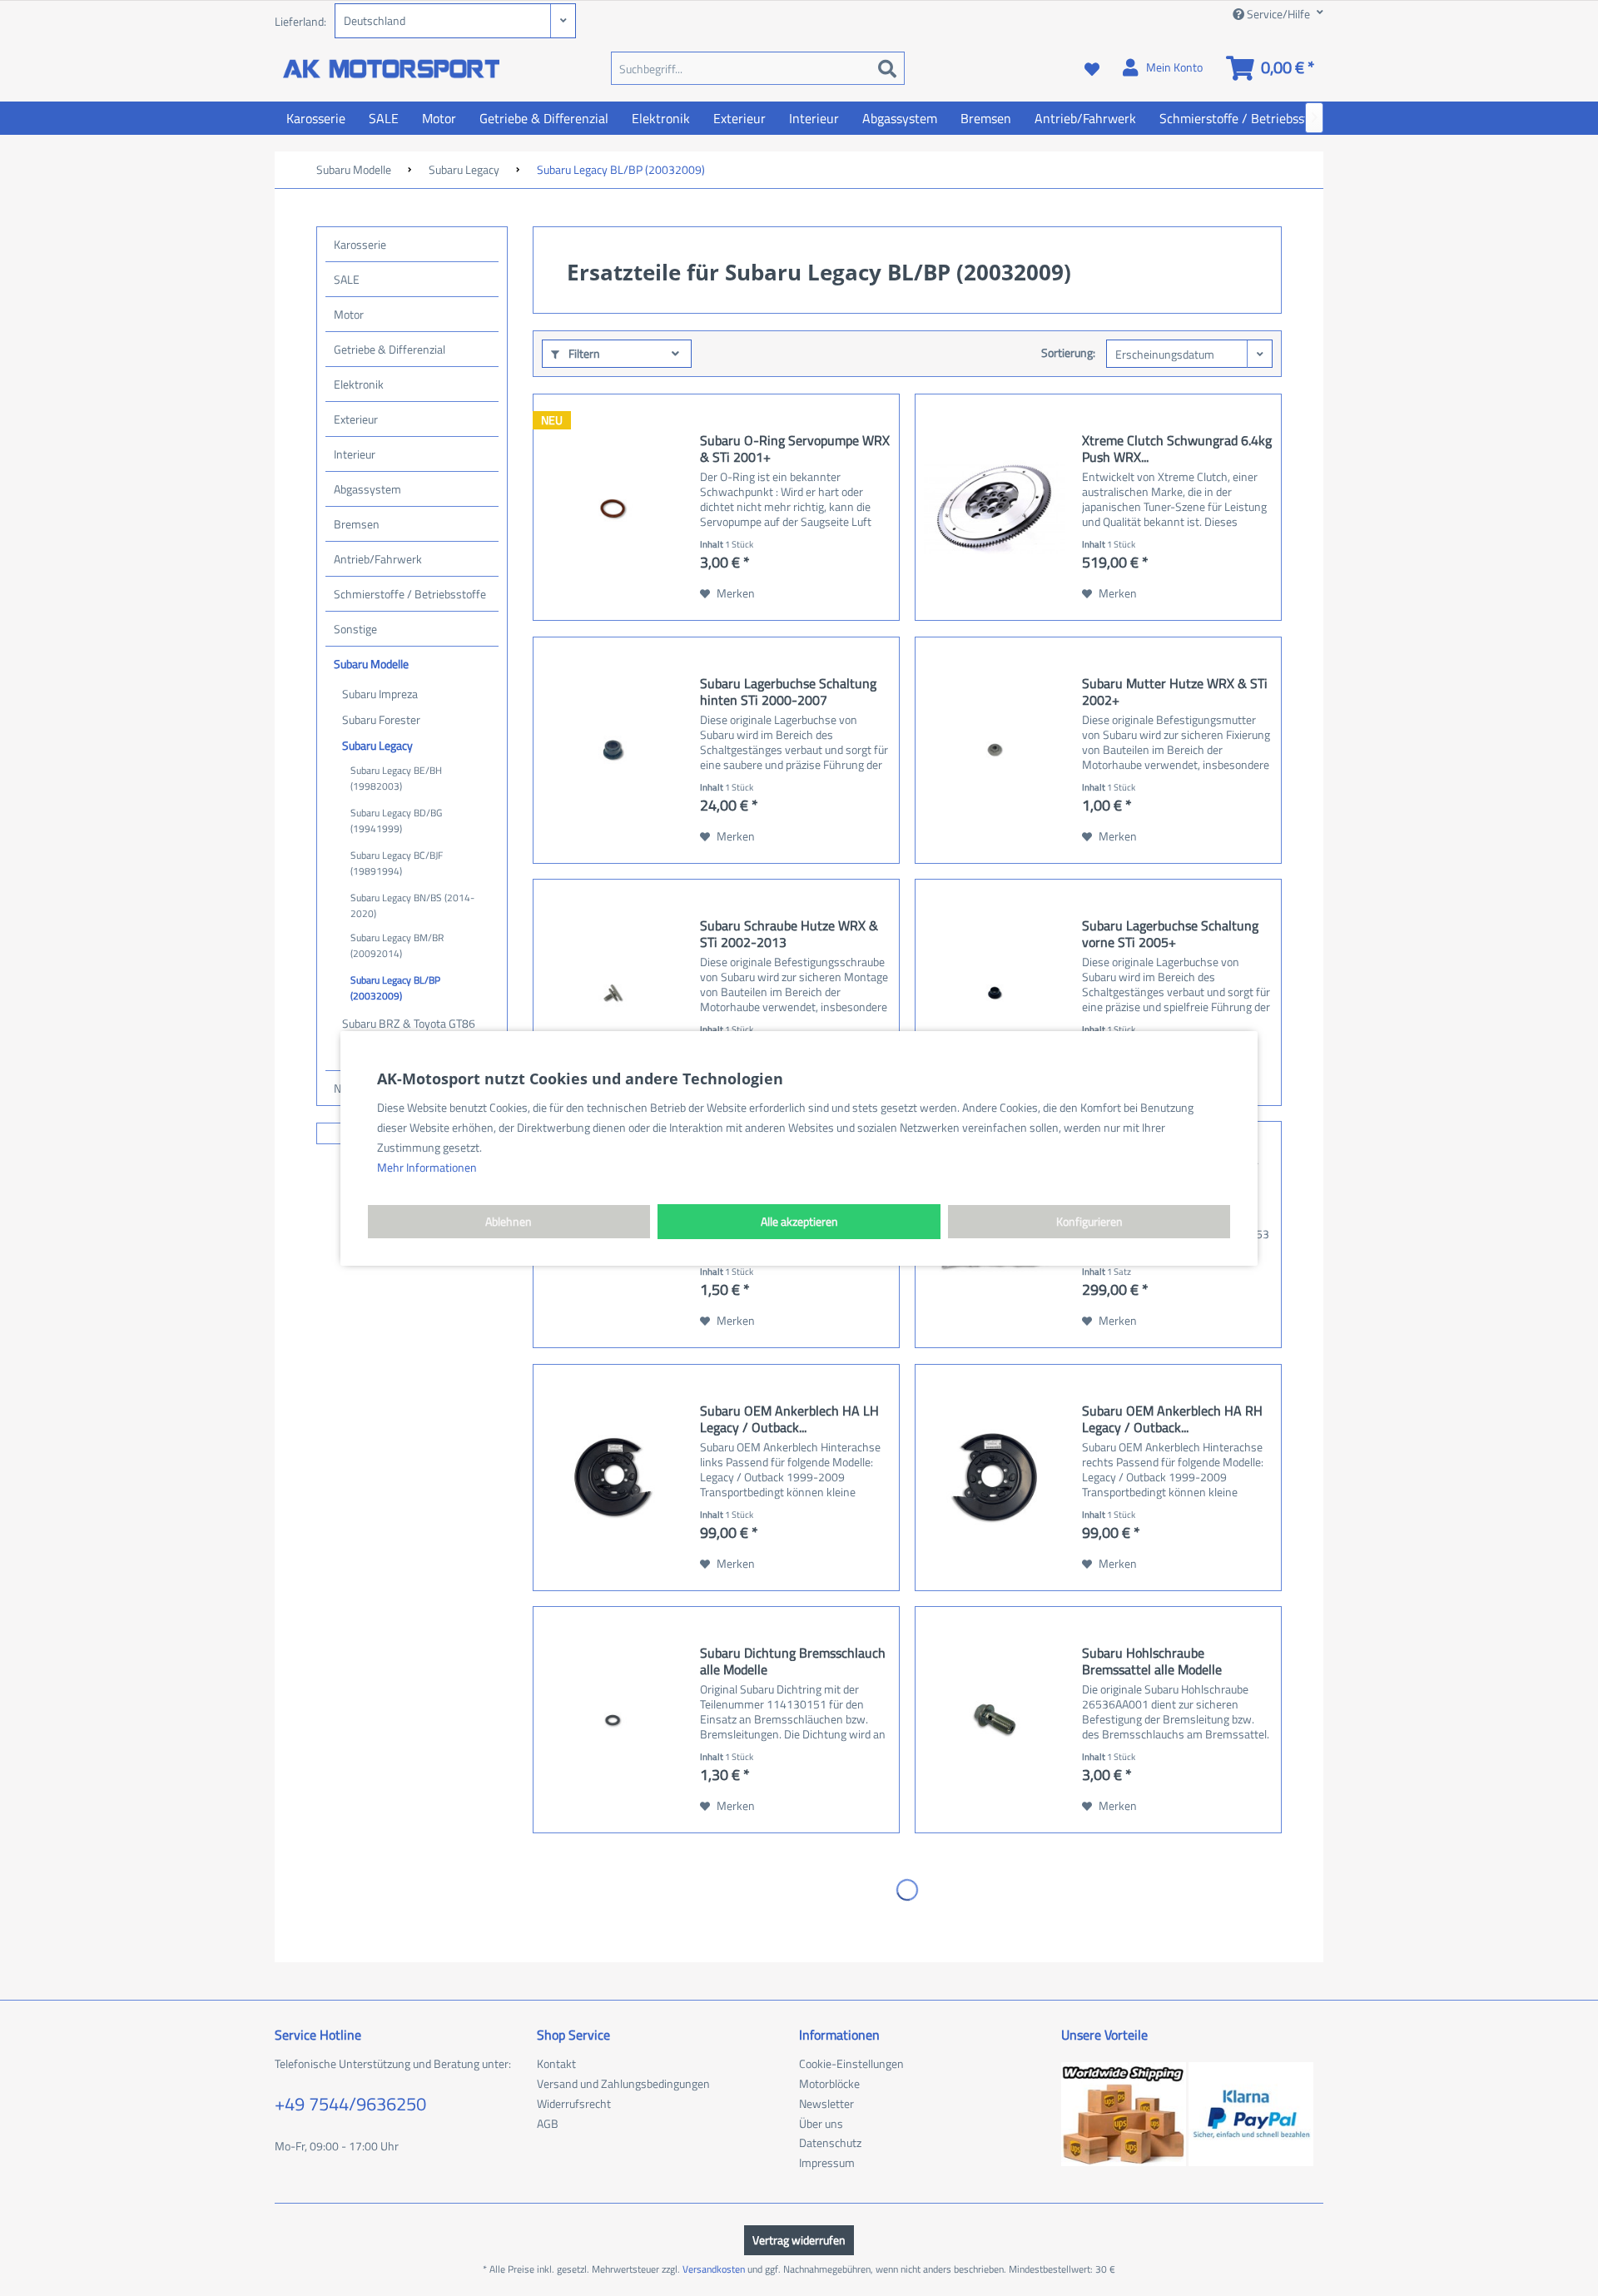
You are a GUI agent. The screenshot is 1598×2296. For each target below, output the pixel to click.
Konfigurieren (1089, 1221)
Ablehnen (509, 1221)
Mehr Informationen (427, 1167)
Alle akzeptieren (799, 1221)
